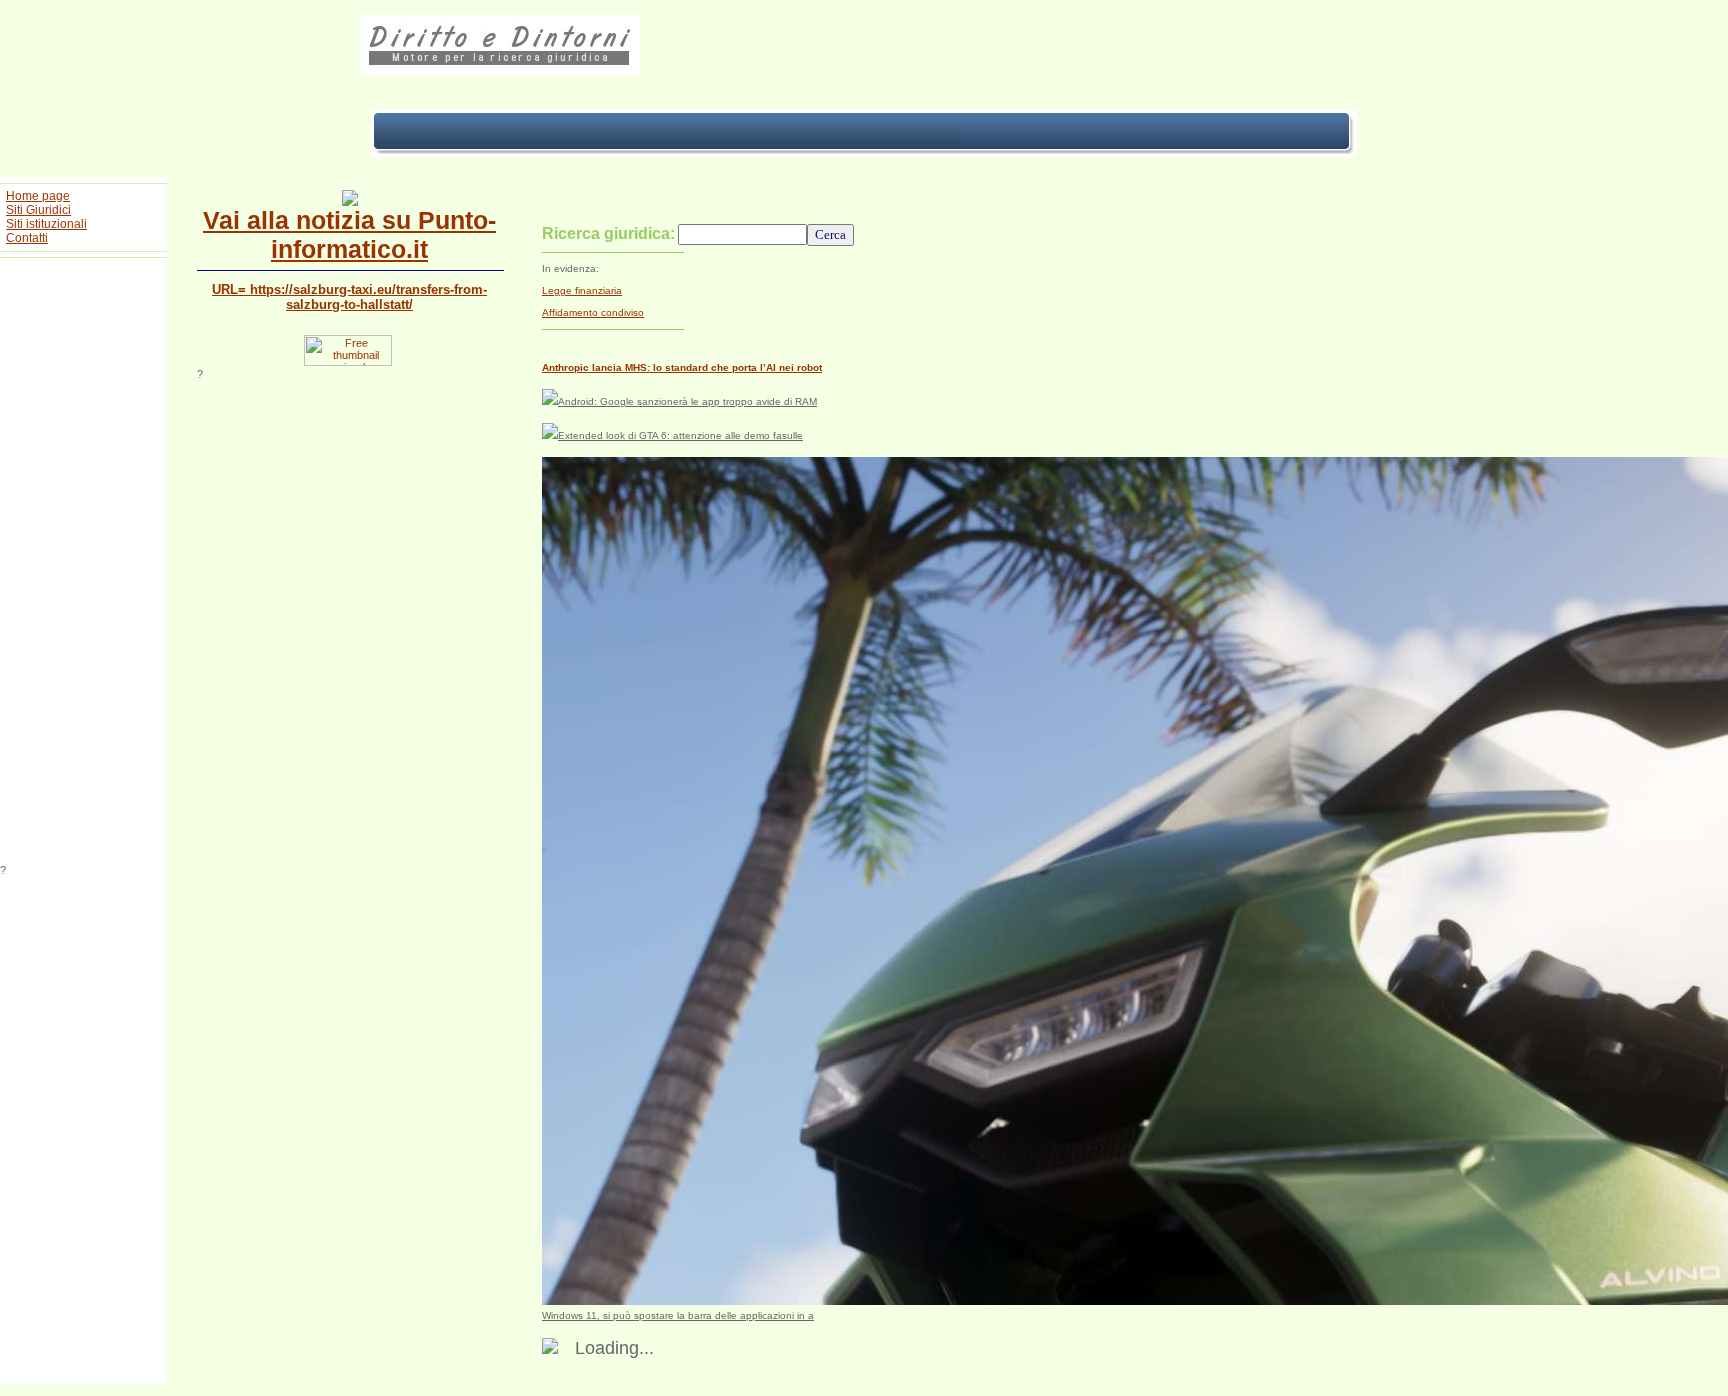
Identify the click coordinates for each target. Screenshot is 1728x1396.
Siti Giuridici (38, 210)
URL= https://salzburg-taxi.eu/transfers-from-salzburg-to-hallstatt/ (349, 297)
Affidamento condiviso (593, 312)
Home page (38, 196)
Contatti (27, 238)
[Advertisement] (84, 564)
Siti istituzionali (46, 224)
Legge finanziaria (582, 290)
